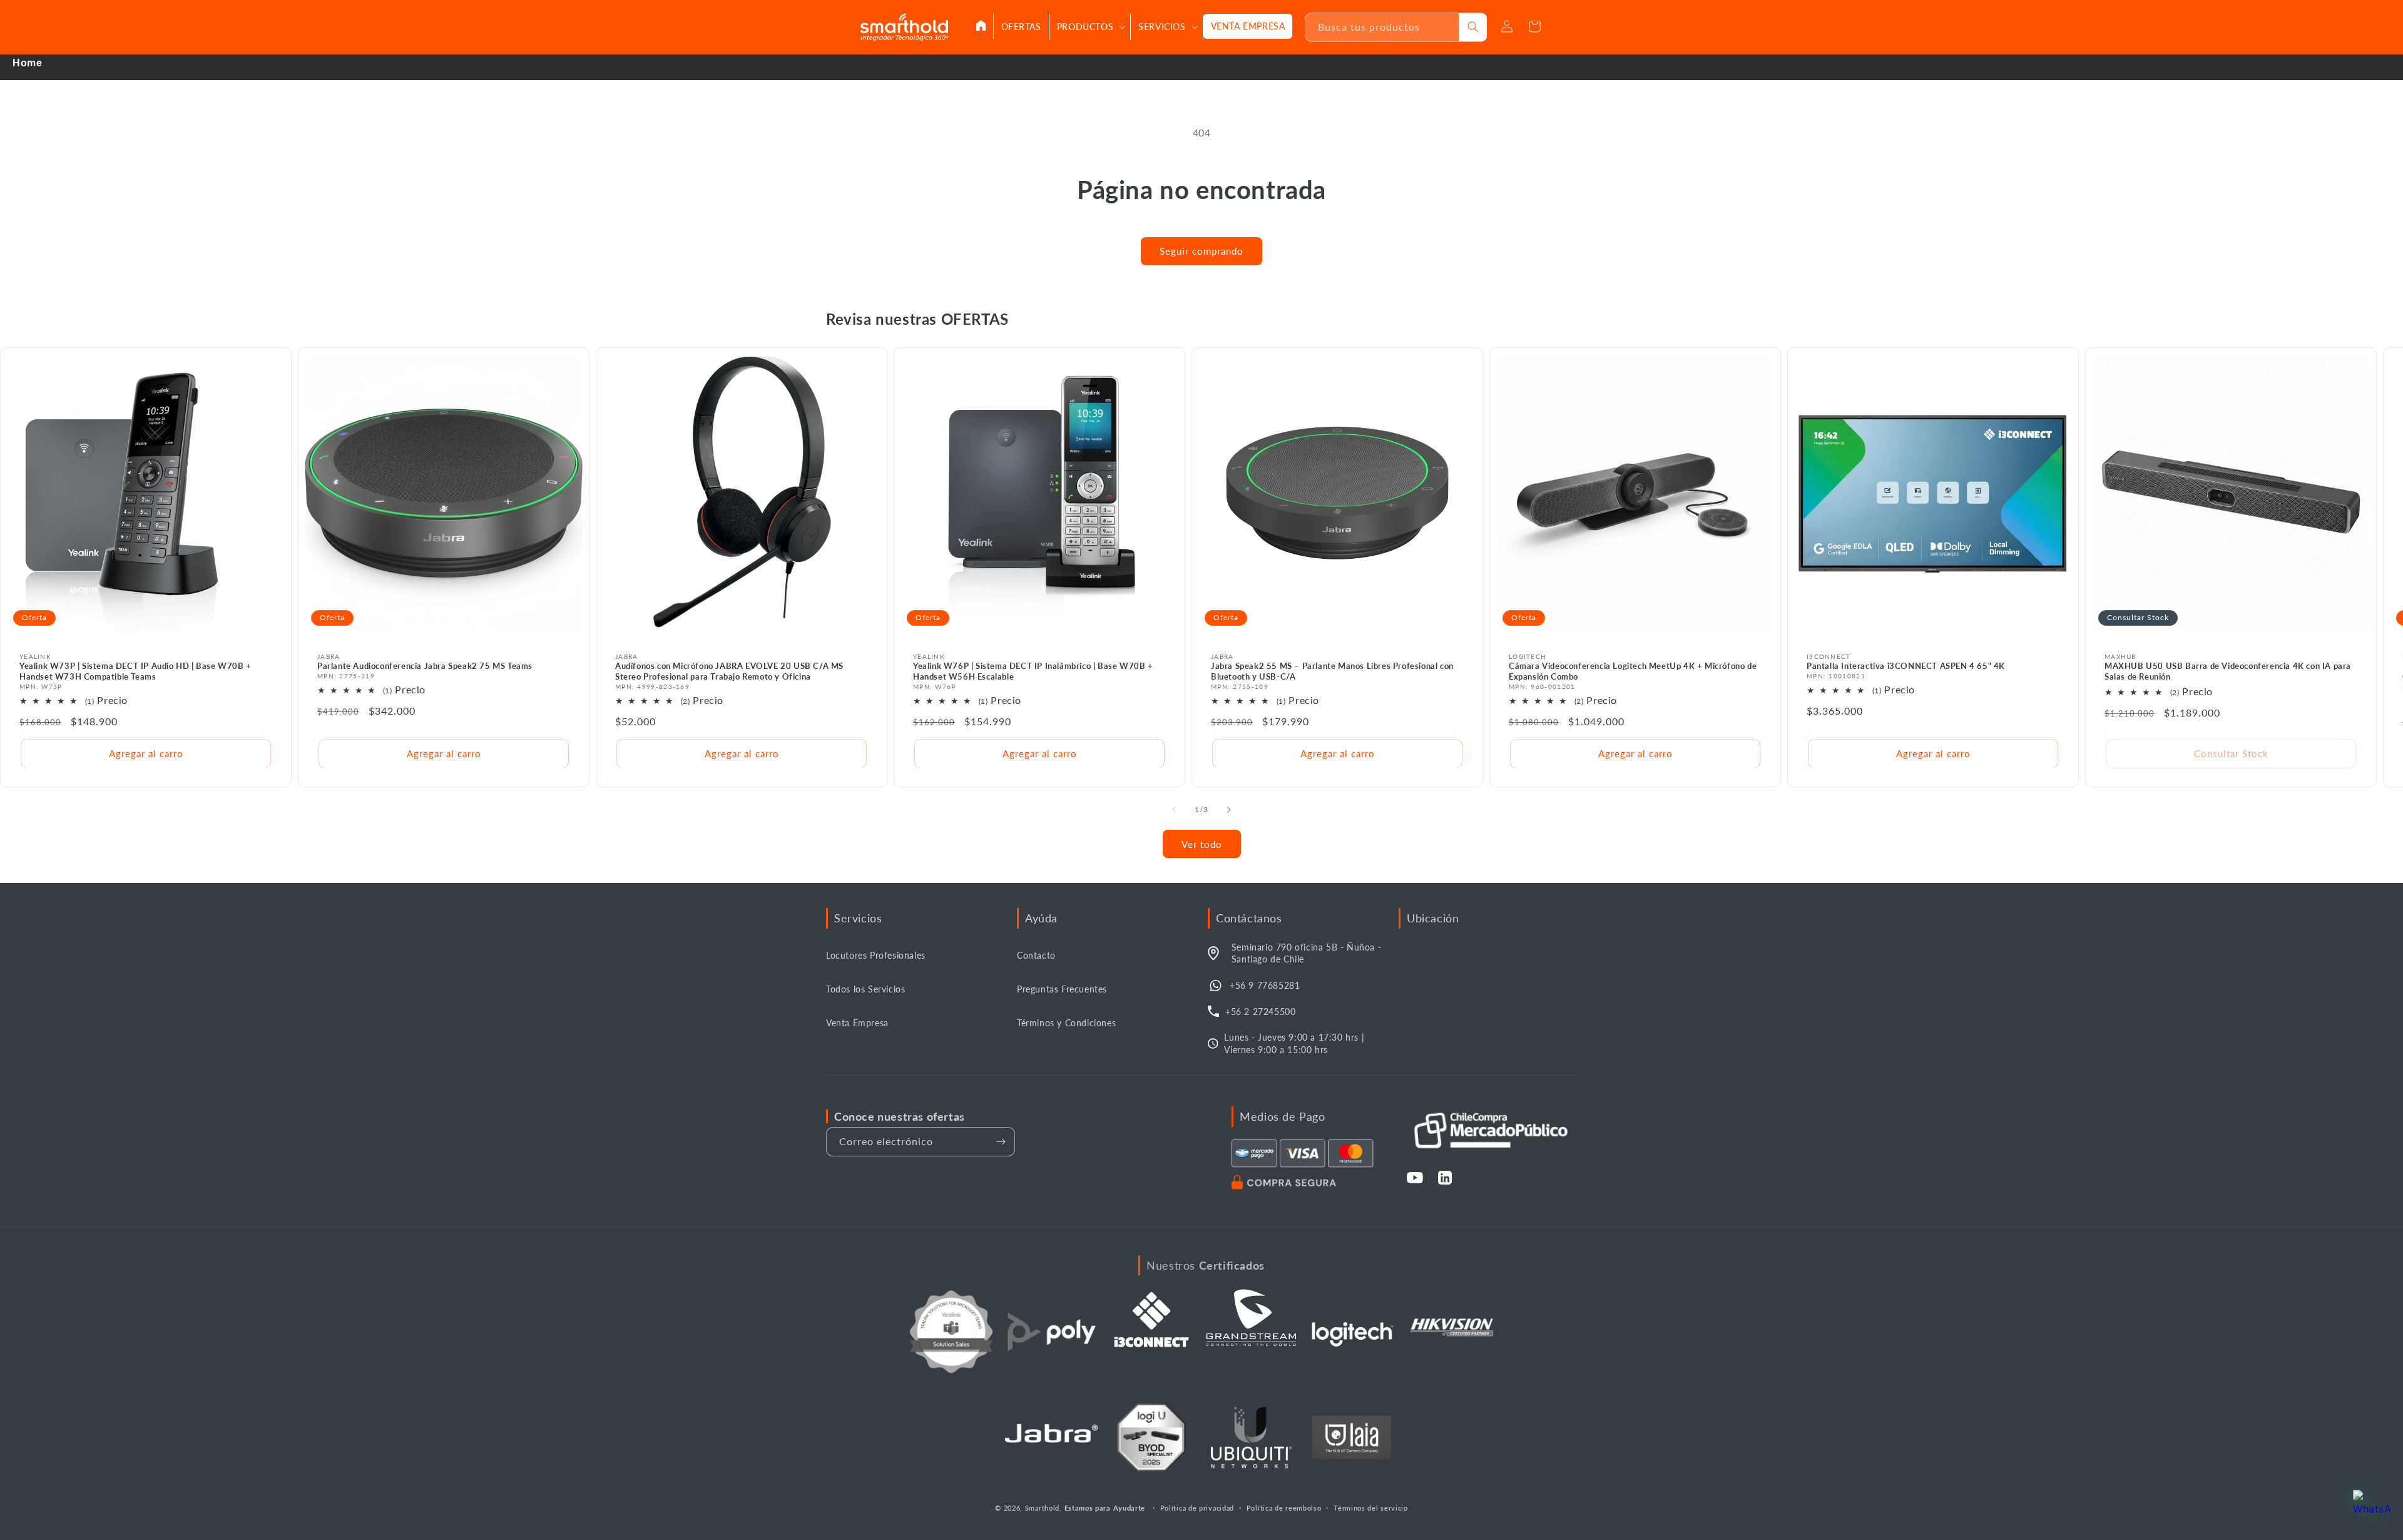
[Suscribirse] (1001, 1142)
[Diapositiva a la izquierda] (1174, 810)
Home (27, 63)
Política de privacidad (1197, 1508)
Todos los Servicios (865, 989)
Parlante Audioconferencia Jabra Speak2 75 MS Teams (425, 666)
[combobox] (1382, 27)
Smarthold (1042, 1508)
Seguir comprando (1201, 251)
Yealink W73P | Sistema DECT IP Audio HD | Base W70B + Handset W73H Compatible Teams (135, 671)
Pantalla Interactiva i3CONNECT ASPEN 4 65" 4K (1906, 666)
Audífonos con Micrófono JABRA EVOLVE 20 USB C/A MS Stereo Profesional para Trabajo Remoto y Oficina (729, 671)
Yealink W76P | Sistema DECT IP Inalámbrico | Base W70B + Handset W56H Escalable (1033, 671)
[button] (1090, 27)
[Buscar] (1473, 27)
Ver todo (1202, 844)
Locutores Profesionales (876, 955)
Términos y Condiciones (1066, 1023)
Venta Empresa (857, 1023)
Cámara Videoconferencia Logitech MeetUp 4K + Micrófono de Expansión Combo (1633, 671)
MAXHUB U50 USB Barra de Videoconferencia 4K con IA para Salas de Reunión (2228, 671)
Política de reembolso (1284, 1508)
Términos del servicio (1371, 1508)
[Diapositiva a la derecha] (1229, 810)
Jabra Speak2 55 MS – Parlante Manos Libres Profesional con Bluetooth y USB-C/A (1332, 671)
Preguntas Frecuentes (1062, 989)
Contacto (1036, 955)
